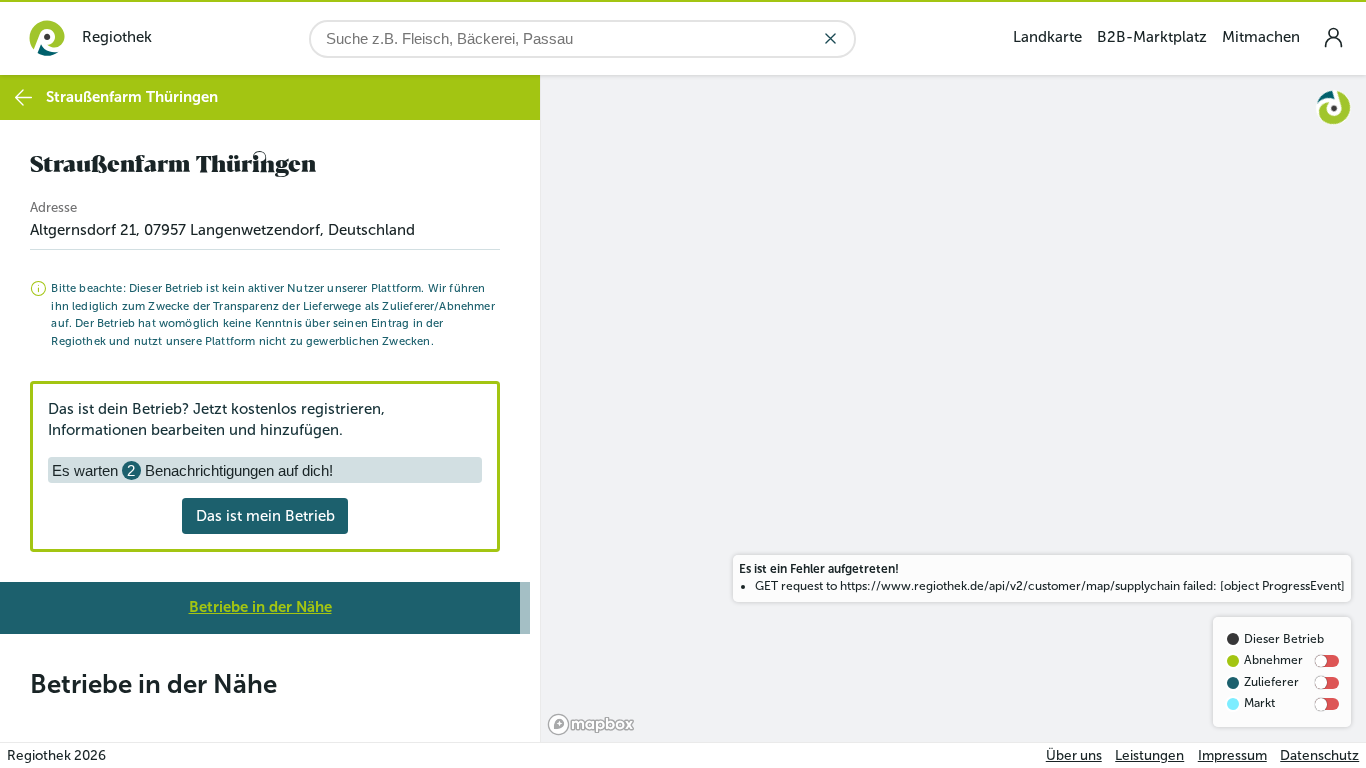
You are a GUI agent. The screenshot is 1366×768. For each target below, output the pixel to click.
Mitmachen (1261, 37)
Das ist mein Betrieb (265, 516)
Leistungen (1149, 755)
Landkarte (1047, 37)
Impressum (1232, 755)
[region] (953, 408)
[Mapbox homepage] (591, 724)
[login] (1333, 37)
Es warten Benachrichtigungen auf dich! (192, 470)
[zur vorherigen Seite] (23, 97)
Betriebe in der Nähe (260, 607)
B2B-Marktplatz (1152, 37)
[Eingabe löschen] (830, 38)
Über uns (1074, 755)
